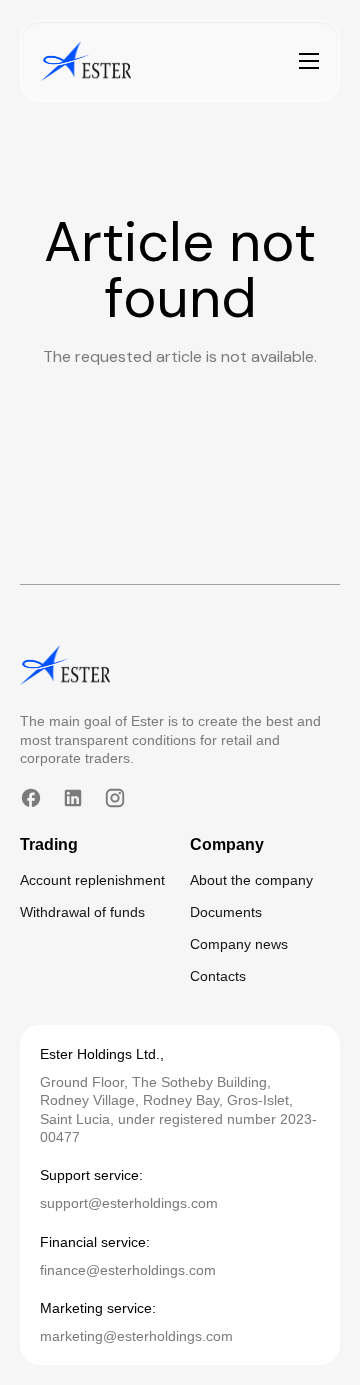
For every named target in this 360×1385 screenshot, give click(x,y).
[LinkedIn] (73, 798)
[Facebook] (31, 798)
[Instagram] (115, 798)
